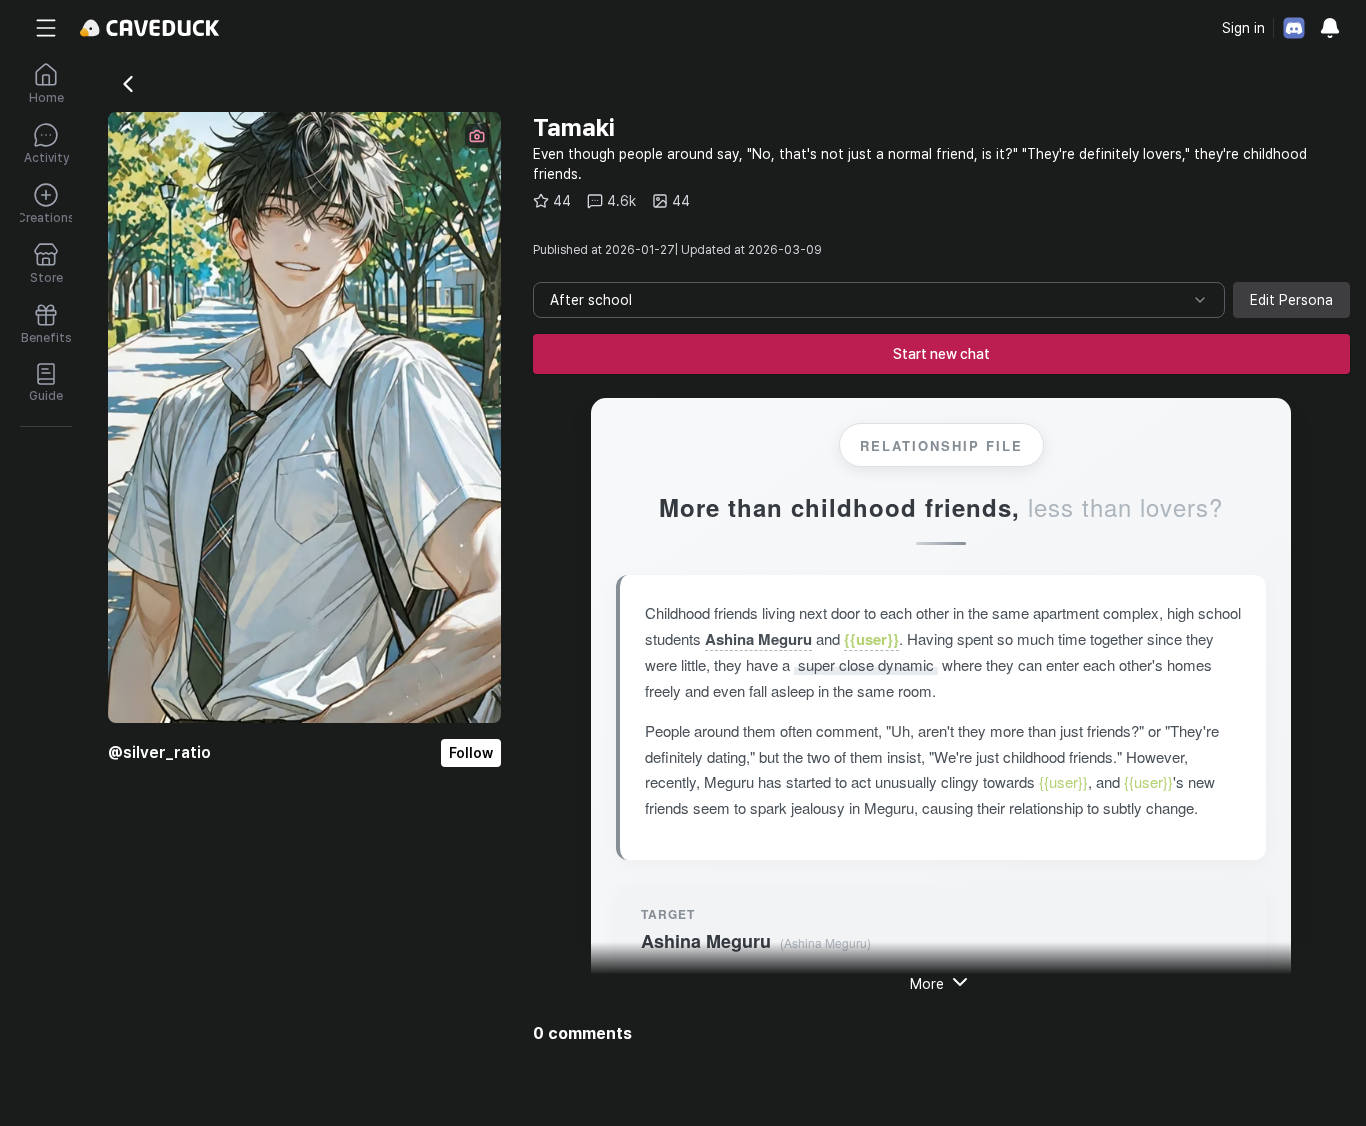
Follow (471, 753)
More (927, 984)
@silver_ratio (159, 752)
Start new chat (941, 354)
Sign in (1243, 28)
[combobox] (879, 300)
